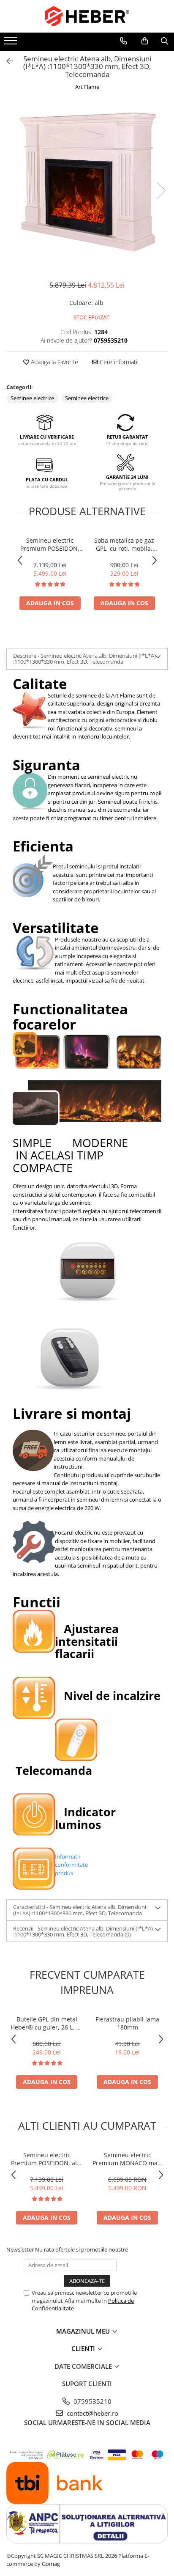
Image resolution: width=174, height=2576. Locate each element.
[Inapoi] (6, 61)
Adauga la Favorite (54, 362)
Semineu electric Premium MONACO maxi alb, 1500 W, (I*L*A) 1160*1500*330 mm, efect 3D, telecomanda (127, 2159)
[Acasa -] (87, 16)
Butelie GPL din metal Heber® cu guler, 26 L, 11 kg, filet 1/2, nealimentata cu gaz (47, 2023)
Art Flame (87, 87)
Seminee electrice (32, 398)
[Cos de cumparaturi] (145, 41)
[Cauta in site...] (164, 41)
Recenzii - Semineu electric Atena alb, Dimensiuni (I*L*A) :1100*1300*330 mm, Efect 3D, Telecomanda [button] (83, 1931)
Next (161, 191)
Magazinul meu (84, 2331)
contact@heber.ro (92, 2413)
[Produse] (12, 43)
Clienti (84, 2348)
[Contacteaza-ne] (124, 41)
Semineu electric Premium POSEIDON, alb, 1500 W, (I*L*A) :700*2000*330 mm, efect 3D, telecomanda (50, 544)
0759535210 (92, 2401)
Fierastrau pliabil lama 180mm (127, 2023)
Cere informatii (118, 362)
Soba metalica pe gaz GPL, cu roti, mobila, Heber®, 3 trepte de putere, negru (124, 544)
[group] (87, 182)
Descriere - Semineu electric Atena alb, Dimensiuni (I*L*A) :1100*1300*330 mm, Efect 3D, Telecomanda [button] (84, 659)
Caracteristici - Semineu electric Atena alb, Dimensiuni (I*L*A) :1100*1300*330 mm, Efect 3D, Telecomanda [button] (80, 1910)
